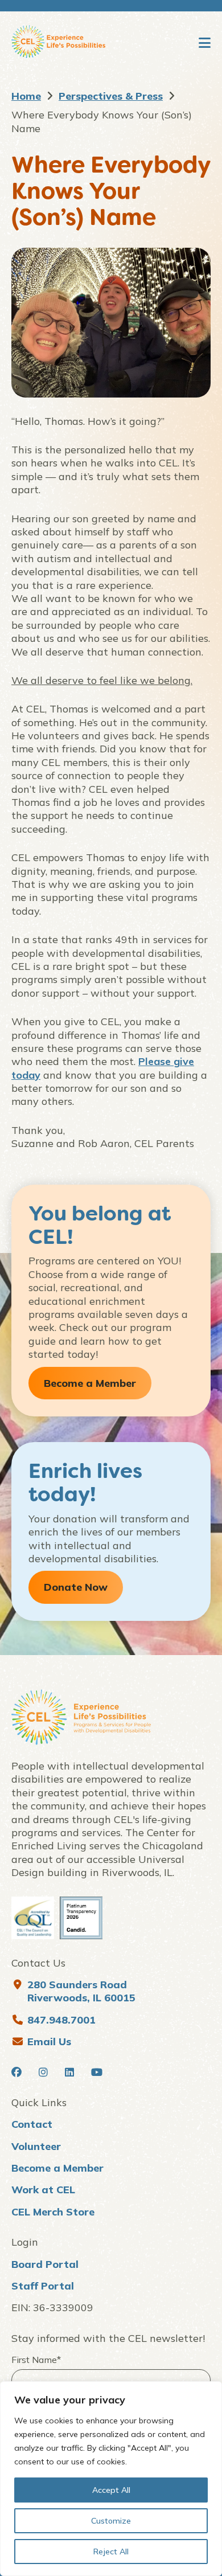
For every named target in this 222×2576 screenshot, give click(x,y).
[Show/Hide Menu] (205, 43)
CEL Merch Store (53, 2212)
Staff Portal (43, 2286)
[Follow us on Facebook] (17, 2072)
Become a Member (57, 2168)
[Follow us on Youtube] (97, 2072)
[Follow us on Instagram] (43, 2072)
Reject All (111, 2552)
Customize (111, 2521)
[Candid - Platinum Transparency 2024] (81, 1918)
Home (26, 96)
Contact (32, 2124)
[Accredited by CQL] (33, 1918)
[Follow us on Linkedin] (69, 2072)
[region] (111, 2479)
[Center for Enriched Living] (58, 43)
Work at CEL (43, 2190)
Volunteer (36, 2146)
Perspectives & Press (111, 96)
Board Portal (45, 2264)
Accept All (111, 2490)
